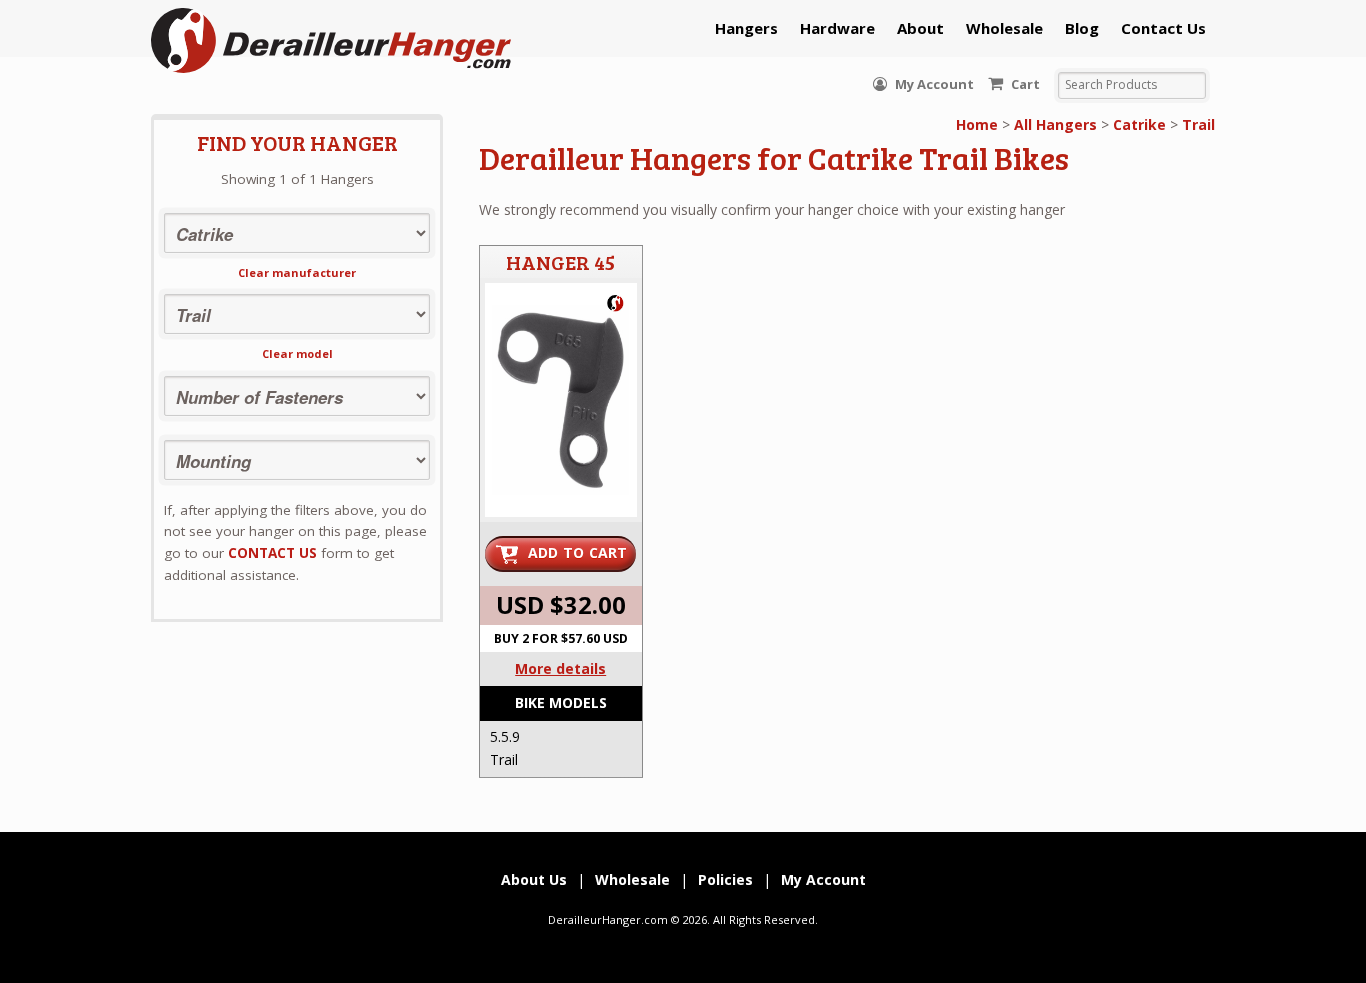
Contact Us (1163, 28)
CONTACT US (272, 553)
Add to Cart (578, 552)
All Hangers (1055, 124)
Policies (725, 879)
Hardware (837, 28)
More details (560, 668)
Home (977, 124)
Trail (1198, 124)
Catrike (1139, 124)
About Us (534, 879)
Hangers (746, 28)
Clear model (297, 353)
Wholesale (1004, 28)
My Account (933, 84)
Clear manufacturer (297, 272)
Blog (1082, 28)
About (920, 28)
